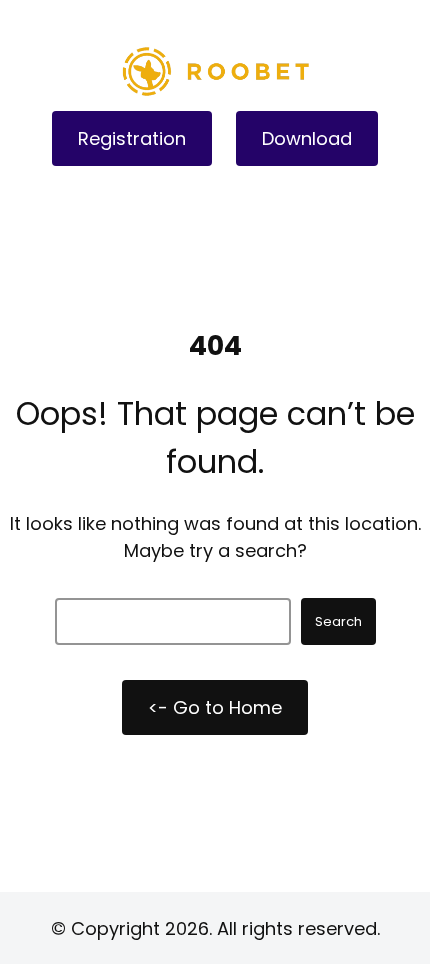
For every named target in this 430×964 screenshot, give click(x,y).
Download (307, 138)
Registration (132, 138)
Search (338, 621)
